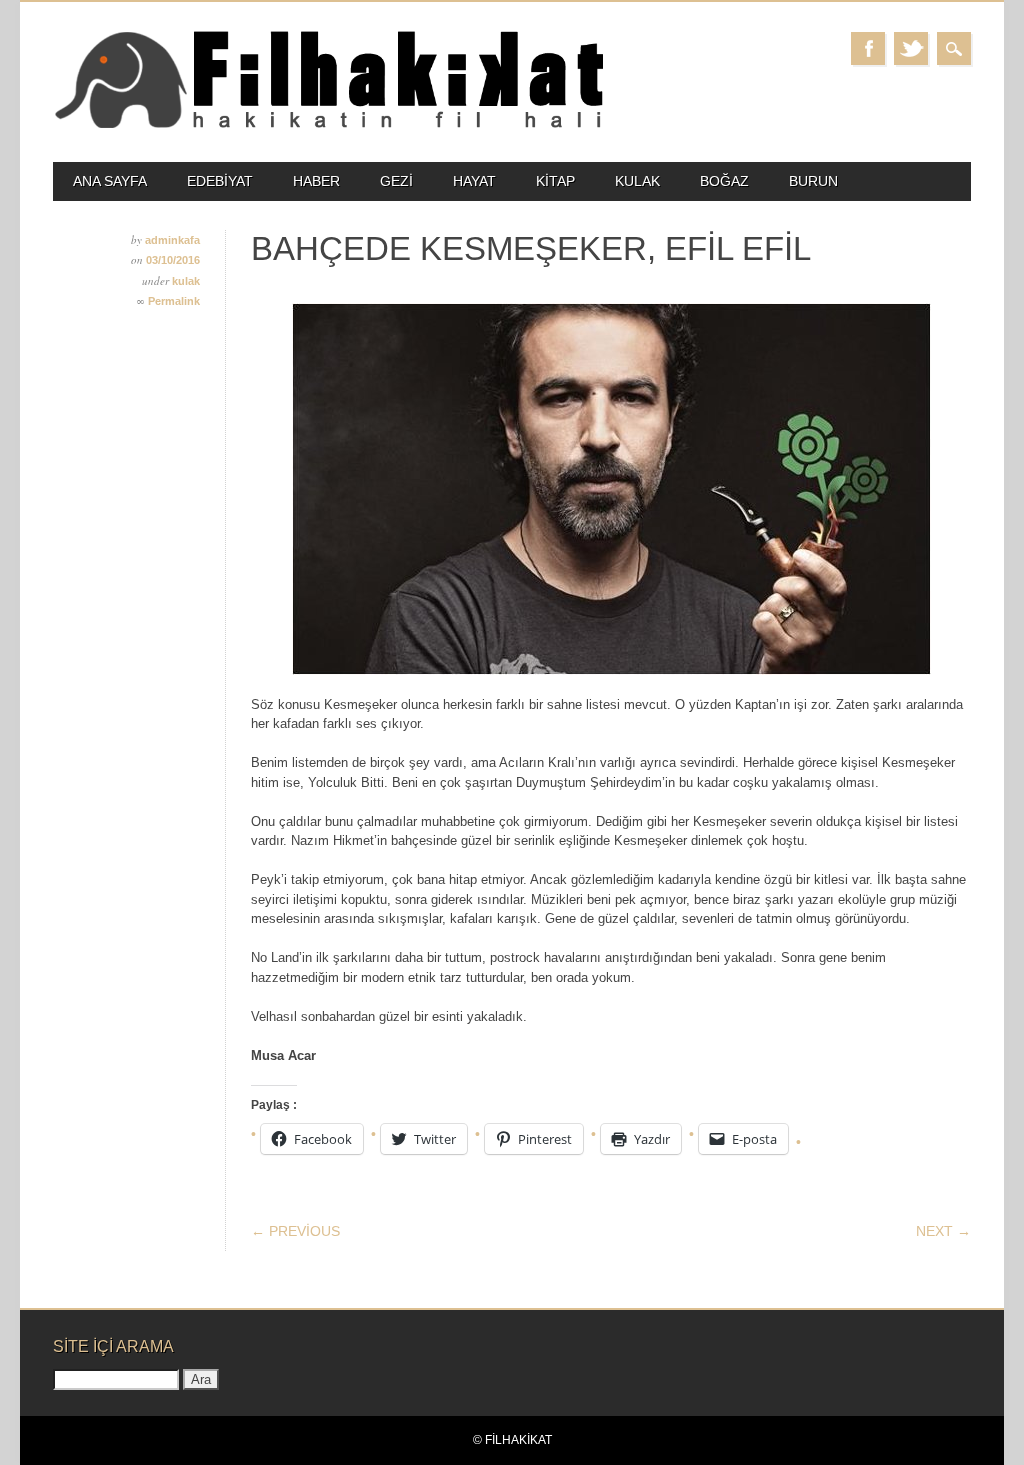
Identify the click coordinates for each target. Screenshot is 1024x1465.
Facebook (868, 48)
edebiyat (220, 181)
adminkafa (172, 240)
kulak (637, 181)
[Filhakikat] (328, 126)
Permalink (174, 301)
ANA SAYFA (110, 181)
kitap (555, 181)
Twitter (911, 48)
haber (316, 181)
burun (813, 181)
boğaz (724, 181)
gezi (396, 181)
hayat (474, 181)
